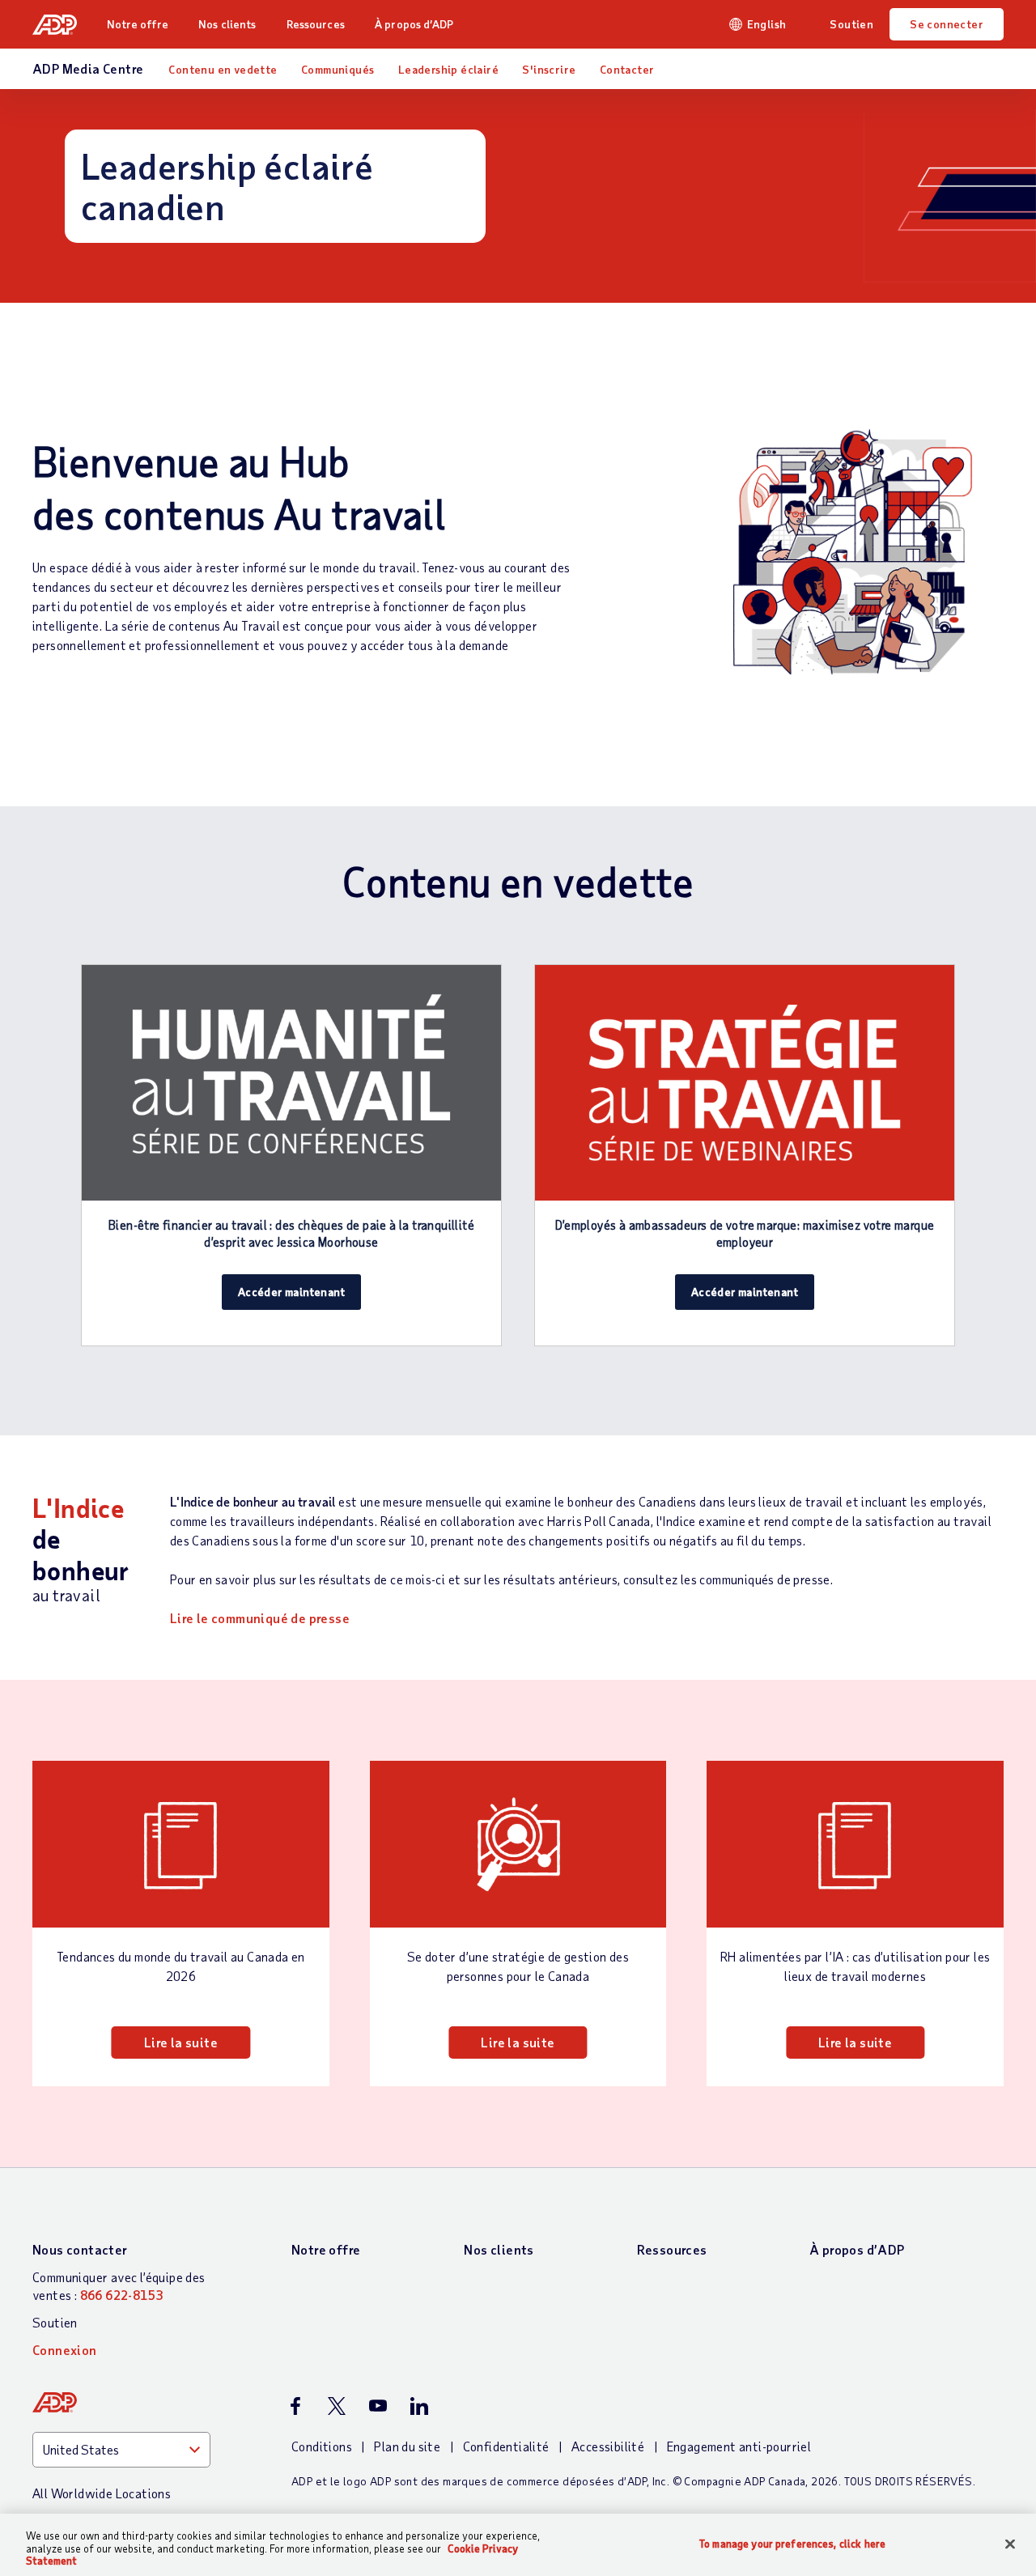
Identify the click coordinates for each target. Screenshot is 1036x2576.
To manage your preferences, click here (792, 2543)
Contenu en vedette (223, 69)
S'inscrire (549, 69)
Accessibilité (608, 2446)
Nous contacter (80, 2249)
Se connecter (947, 24)
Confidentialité (506, 2446)
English (767, 24)
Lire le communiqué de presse (260, 1618)
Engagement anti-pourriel (739, 2446)
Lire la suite (181, 2042)
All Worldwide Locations (102, 2493)
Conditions (322, 2446)
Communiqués (338, 69)
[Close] (1010, 2544)
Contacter (627, 69)
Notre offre (138, 24)
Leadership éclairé (448, 69)
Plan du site (407, 2446)
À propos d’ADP (414, 24)
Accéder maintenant (291, 1292)
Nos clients (227, 24)
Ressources (316, 24)
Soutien (851, 24)
